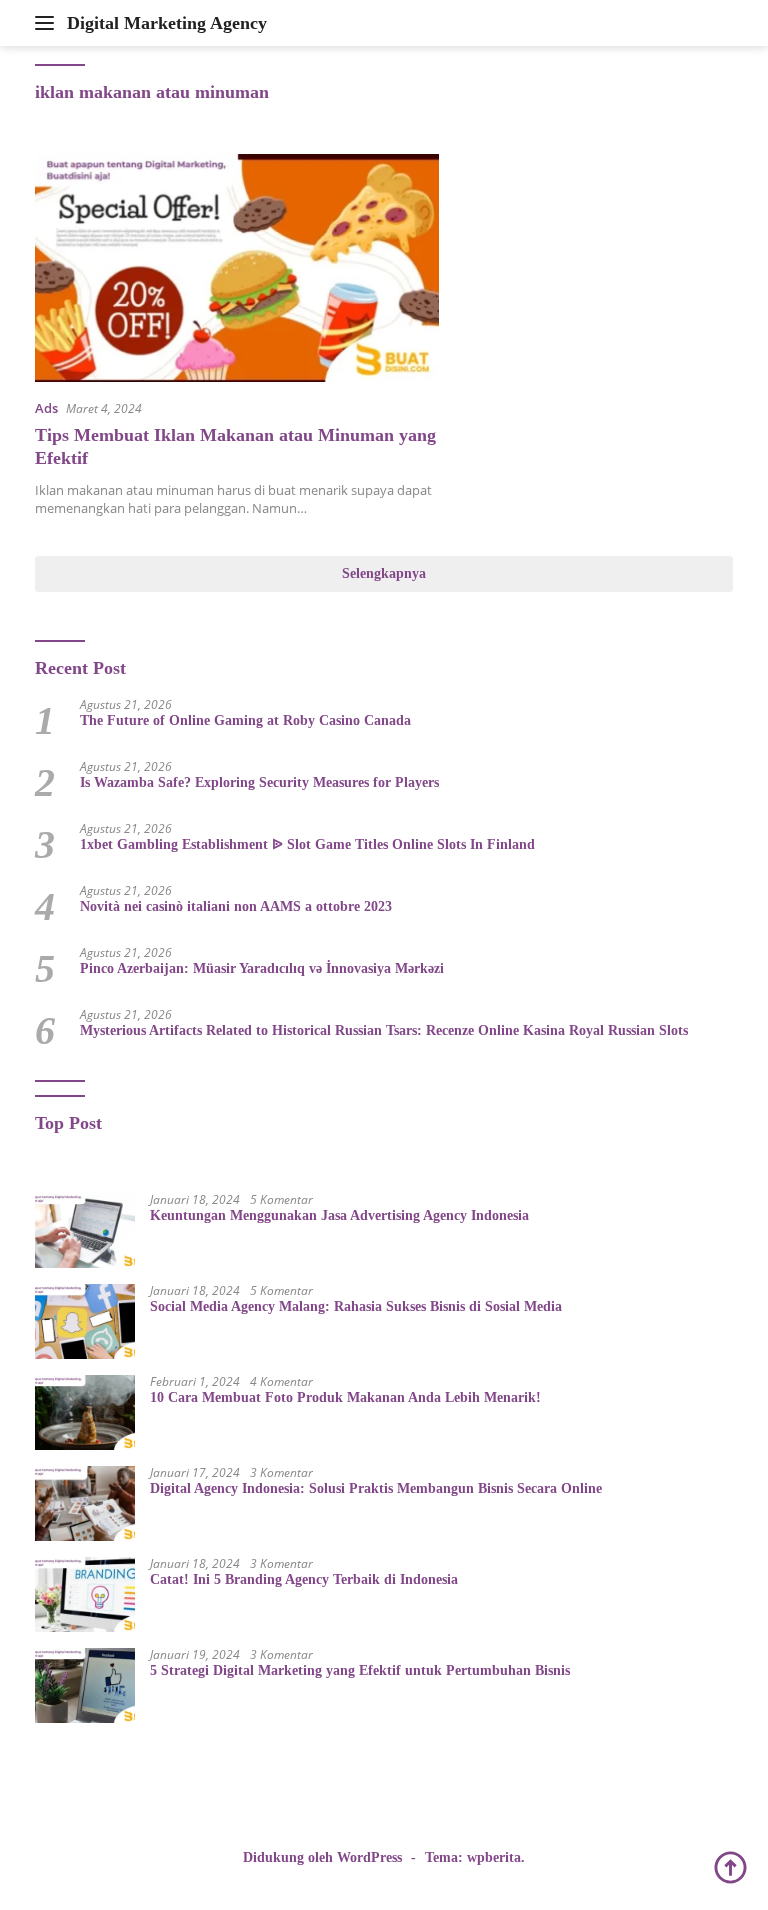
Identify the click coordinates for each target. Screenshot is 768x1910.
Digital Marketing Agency (167, 23)
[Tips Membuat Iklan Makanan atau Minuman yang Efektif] (237, 267)
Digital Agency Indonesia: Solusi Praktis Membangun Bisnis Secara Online (376, 1488)
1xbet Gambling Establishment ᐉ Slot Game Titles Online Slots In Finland (307, 844)
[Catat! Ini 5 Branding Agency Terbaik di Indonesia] (85, 1594)
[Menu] (48, 23)
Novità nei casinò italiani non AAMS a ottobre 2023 (236, 906)
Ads (46, 408)
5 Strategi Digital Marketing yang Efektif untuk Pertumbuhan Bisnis (360, 1670)
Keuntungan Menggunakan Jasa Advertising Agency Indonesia (339, 1215)
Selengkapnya (384, 573)
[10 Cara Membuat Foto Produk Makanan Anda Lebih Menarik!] (85, 1412)
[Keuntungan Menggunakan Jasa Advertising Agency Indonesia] (85, 1230)
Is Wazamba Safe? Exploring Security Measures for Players (259, 782)
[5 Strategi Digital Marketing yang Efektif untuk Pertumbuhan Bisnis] (85, 1685)
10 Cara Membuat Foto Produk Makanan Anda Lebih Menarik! (345, 1397)
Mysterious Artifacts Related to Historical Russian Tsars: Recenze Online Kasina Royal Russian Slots (384, 1030)
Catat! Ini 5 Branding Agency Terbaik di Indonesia (304, 1579)
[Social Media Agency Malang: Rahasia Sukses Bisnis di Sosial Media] (85, 1321)
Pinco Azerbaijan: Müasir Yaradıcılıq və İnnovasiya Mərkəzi (262, 968)
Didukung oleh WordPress (322, 1857)
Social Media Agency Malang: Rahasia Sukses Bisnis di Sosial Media (356, 1306)
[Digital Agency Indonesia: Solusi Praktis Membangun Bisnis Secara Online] (85, 1503)
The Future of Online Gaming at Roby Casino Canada (245, 720)
